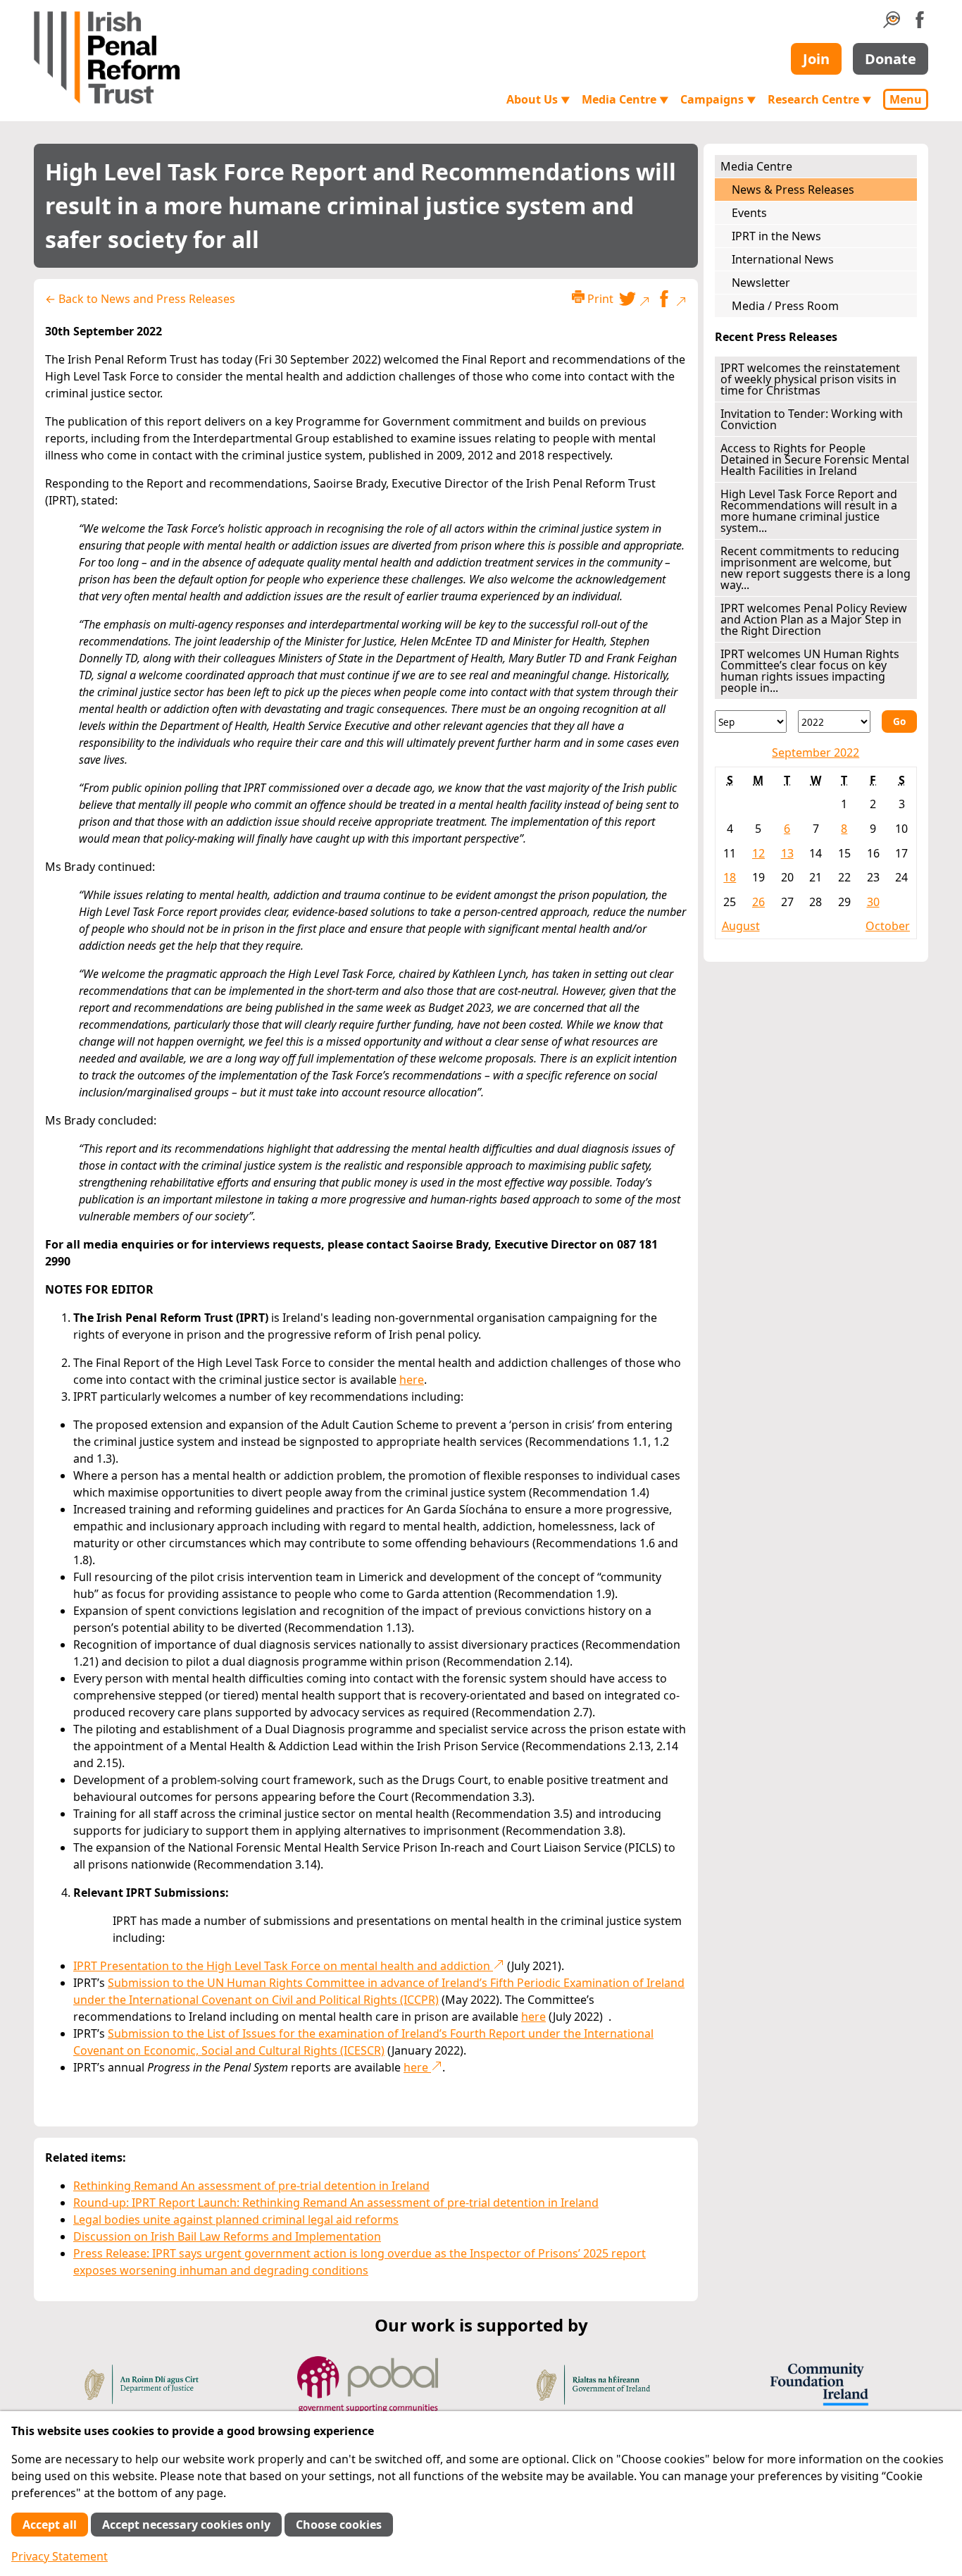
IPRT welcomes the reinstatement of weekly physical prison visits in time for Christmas (810, 379)
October (888, 926)
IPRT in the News (776, 236)
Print (599, 299)
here (412, 1380)
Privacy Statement (60, 2556)
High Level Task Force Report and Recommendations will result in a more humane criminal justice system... (809, 511)
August (741, 926)
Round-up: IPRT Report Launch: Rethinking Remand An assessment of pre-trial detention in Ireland (336, 2203)
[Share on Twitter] (635, 301)
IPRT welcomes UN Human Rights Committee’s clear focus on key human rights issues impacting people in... (810, 671)
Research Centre (820, 99)
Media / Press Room (785, 306)
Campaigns (718, 99)
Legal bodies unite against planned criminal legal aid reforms (236, 2219)
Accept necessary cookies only (186, 2525)
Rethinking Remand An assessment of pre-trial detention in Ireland (251, 2186)
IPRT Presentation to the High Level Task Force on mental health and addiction (283, 1966)
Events (749, 213)
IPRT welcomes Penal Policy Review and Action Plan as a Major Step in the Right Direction (814, 619)
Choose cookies (339, 2525)
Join (816, 59)
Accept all (50, 2525)
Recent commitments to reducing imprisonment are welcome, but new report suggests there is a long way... (816, 568)
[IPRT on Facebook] (920, 24)
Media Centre (625, 99)
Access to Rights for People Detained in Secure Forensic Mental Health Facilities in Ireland (815, 459)
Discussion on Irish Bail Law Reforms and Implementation (227, 2236)
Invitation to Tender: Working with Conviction (812, 419)
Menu (906, 99)
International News (783, 259)
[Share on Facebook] (671, 301)
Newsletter (761, 283)
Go (899, 721)
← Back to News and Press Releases (140, 299)
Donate (891, 59)
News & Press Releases (793, 190)
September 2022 (816, 753)
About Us (538, 99)
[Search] (892, 24)
